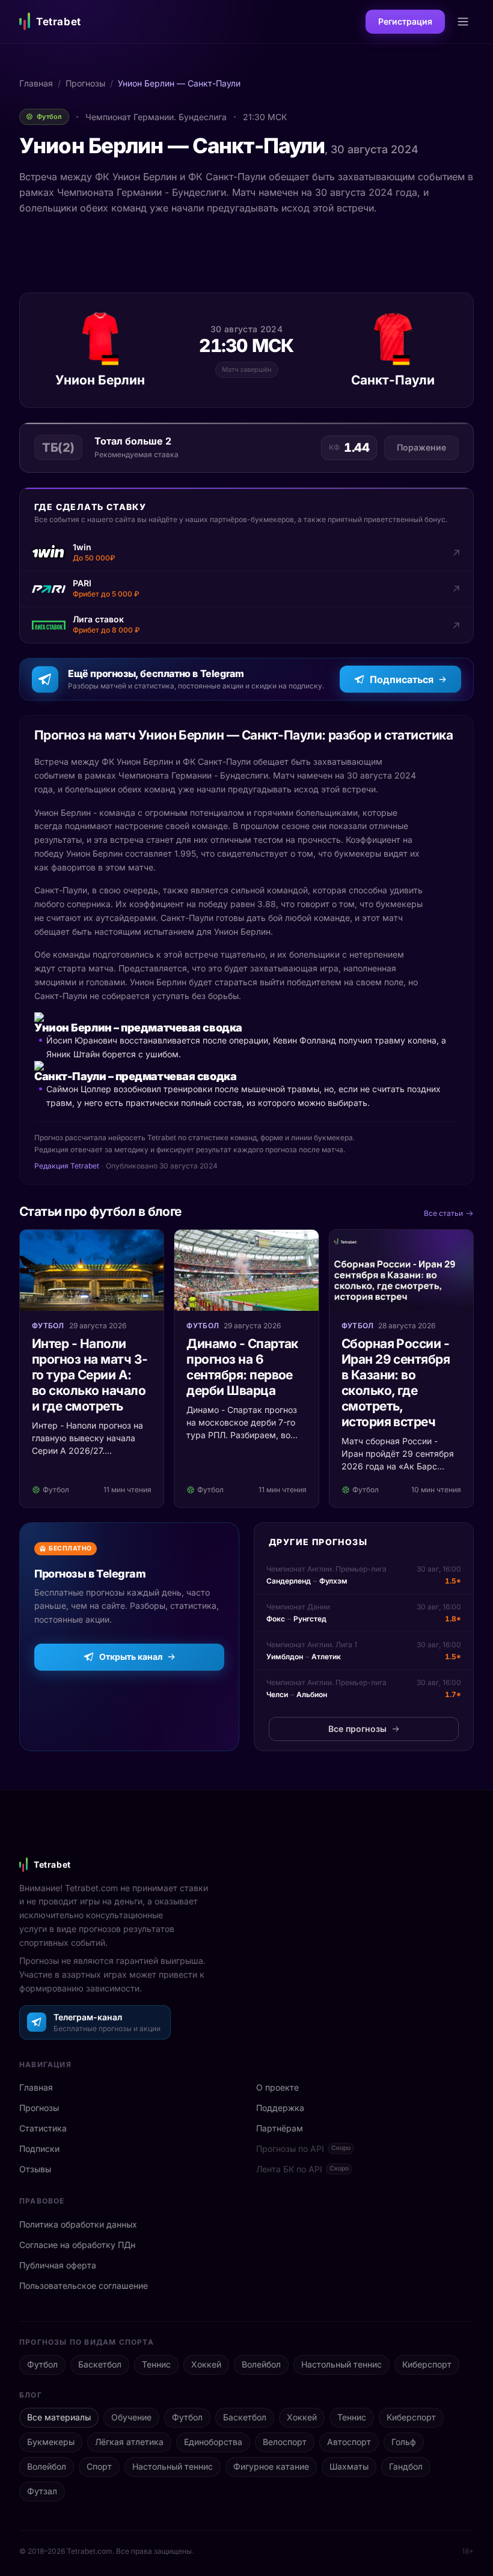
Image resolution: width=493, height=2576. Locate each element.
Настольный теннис (341, 2364)
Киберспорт (427, 2364)
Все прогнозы (357, 1729)
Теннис (156, 2364)
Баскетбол (100, 2364)
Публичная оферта (58, 2265)
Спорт (99, 2466)
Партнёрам (280, 2128)
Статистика (43, 2128)
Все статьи (443, 1213)
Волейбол (261, 2364)
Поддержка (280, 2108)
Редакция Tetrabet (67, 1166)
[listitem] (246, 553)
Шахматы (349, 2466)
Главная (36, 83)
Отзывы (35, 2169)
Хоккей (206, 2364)
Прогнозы (85, 83)
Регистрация (405, 21)
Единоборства (213, 2442)
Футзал (42, 2491)
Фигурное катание (271, 2466)
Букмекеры (51, 2442)
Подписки (39, 2149)
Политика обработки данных (78, 2224)
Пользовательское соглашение (84, 2286)
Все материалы (59, 2417)
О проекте (277, 2087)
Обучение (131, 2417)
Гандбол (406, 2466)
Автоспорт (349, 2442)
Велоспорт (285, 2442)
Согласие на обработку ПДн (77, 2245)
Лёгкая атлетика (129, 2442)
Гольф (404, 2442)
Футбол (42, 2364)
